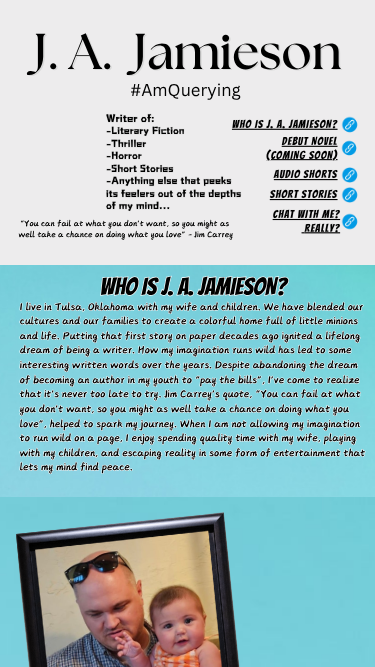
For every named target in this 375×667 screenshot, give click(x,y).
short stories (304, 195)
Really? (323, 228)
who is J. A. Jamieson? (285, 125)
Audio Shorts (306, 175)
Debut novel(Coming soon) (301, 148)
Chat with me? (306, 215)
